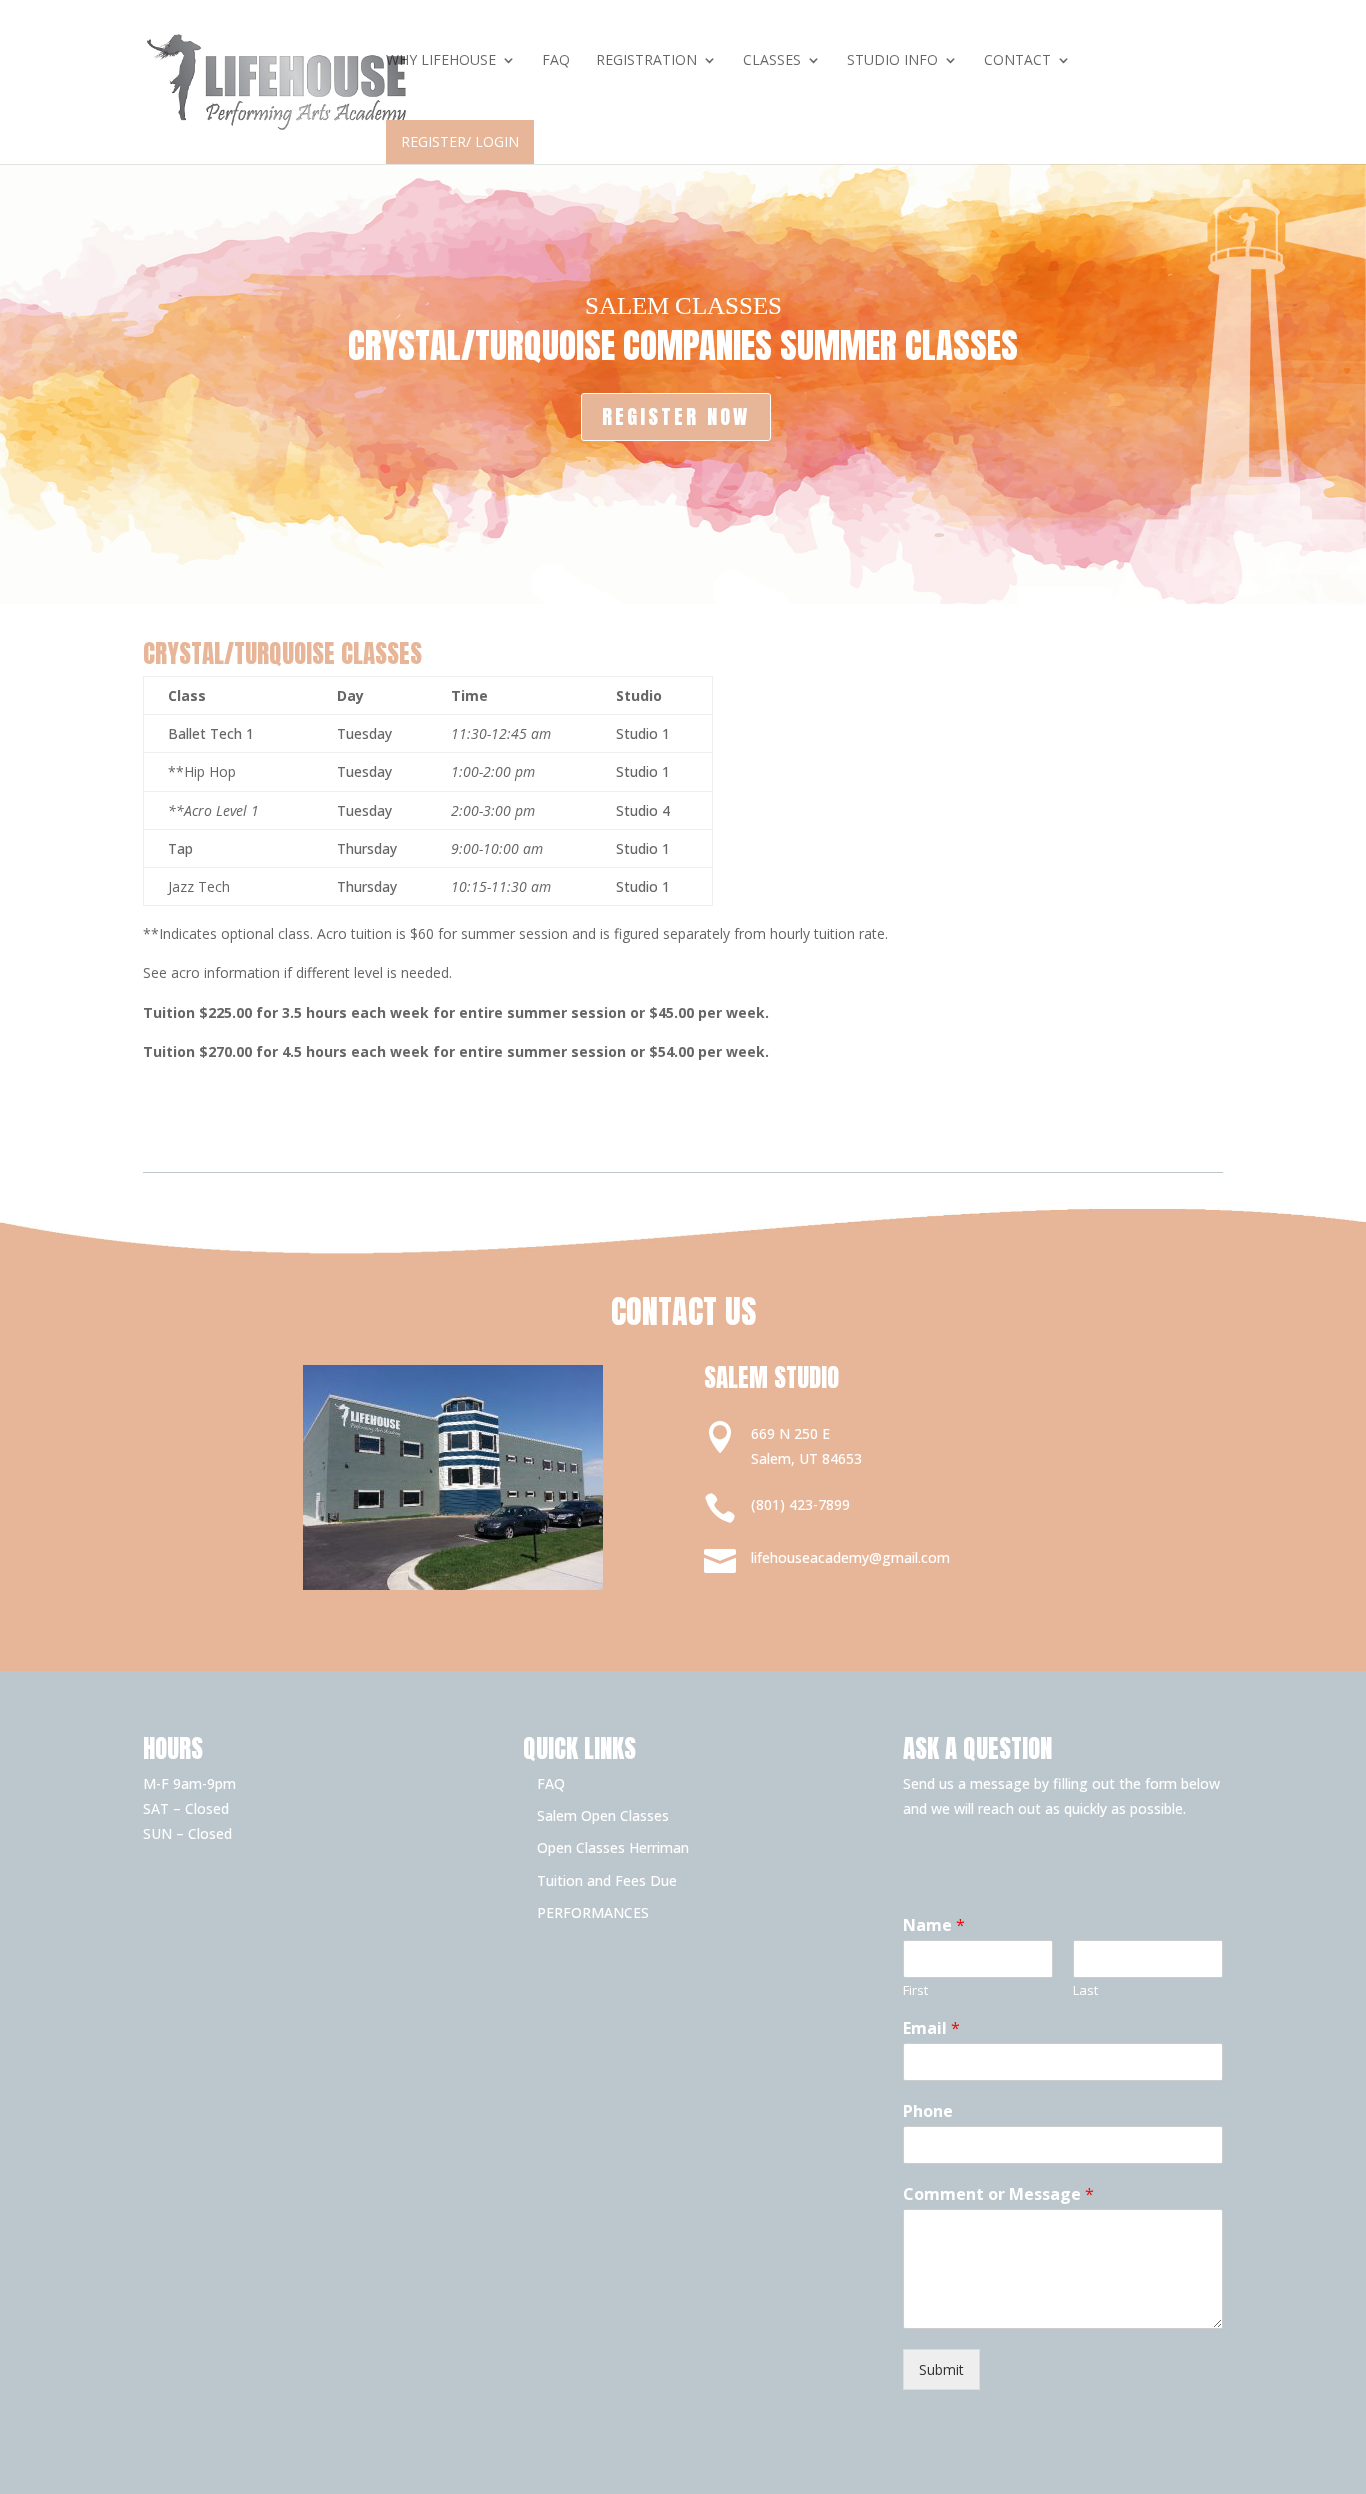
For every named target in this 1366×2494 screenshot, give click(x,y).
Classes (772, 61)
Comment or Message (998, 2194)
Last (1085, 1990)
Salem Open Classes (603, 1815)
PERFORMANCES (593, 1912)
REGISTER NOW (676, 416)
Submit (941, 2369)
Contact (1017, 61)
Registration (646, 61)
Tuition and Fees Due (607, 1880)
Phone (928, 2111)
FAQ (556, 61)
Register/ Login (460, 141)
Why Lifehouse (441, 61)
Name (934, 1925)
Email (931, 2028)
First (915, 1990)
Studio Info (892, 61)
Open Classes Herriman (613, 1847)
